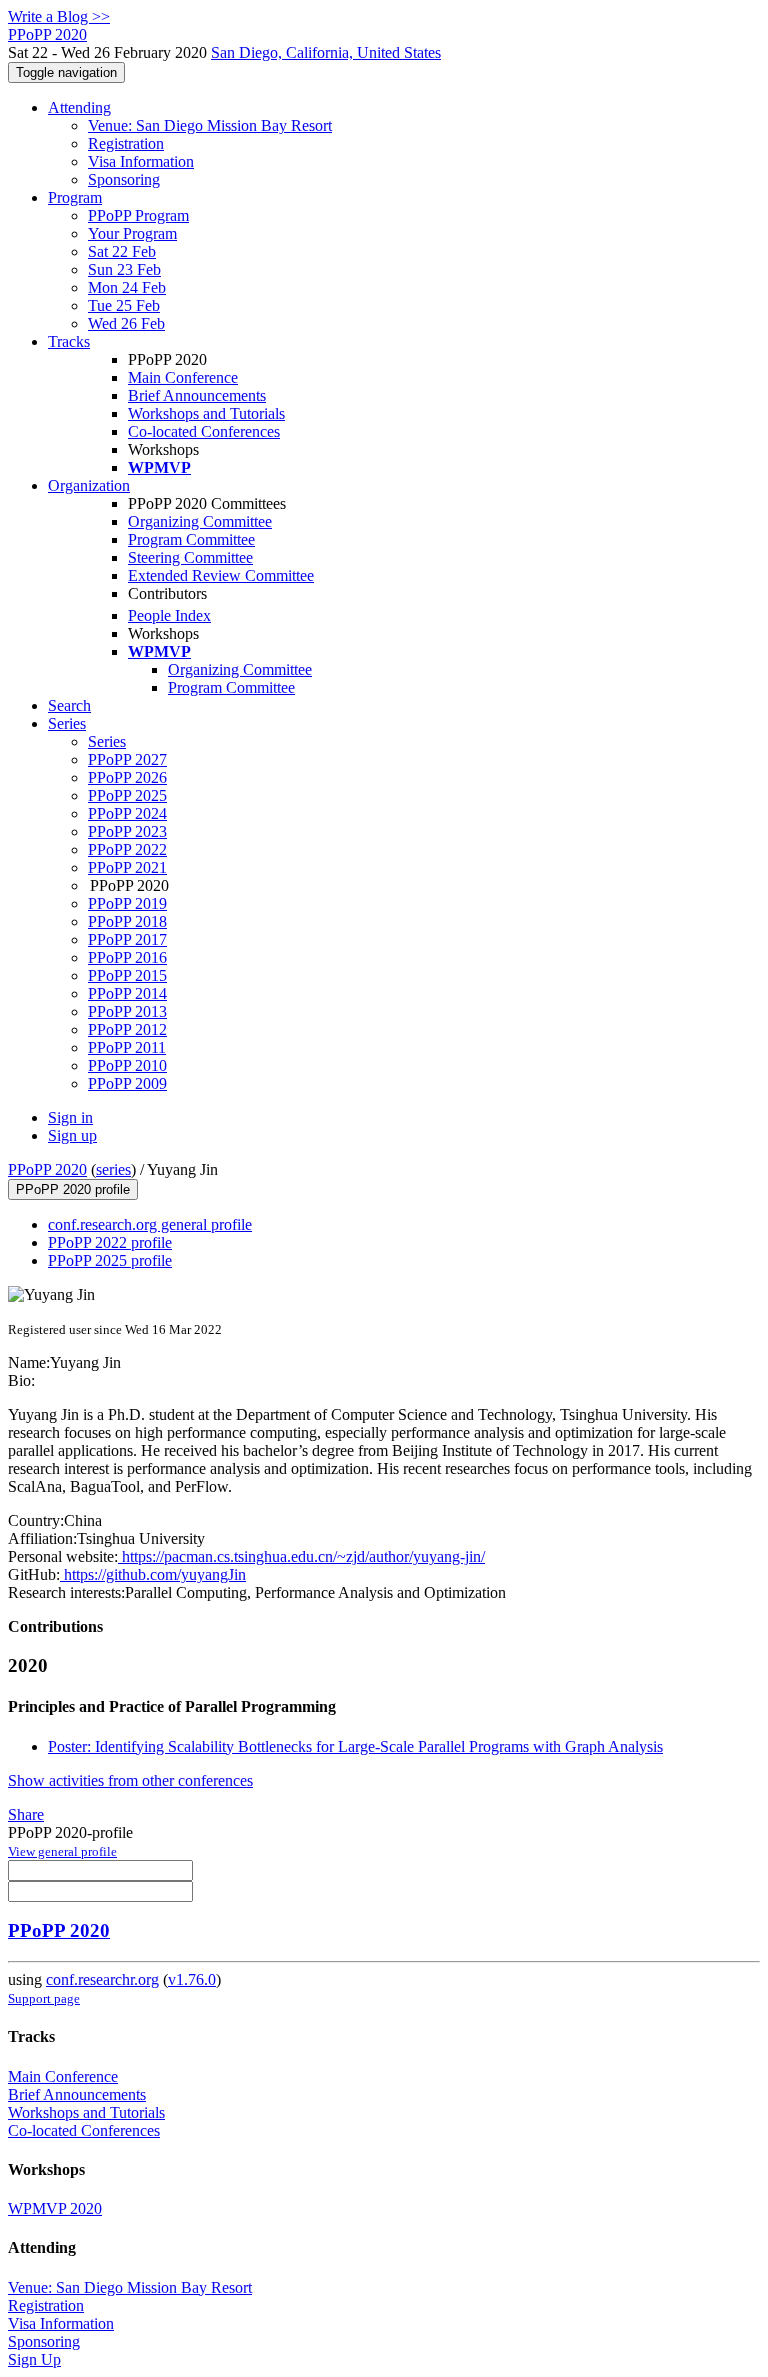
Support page (44, 1998)
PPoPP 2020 (47, 1169)
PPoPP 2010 (127, 1065)
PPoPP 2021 (127, 867)
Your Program (132, 233)
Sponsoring (124, 179)
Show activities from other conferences (130, 1780)
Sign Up (34, 2359)
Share (26, 1814)
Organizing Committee (200, 521)
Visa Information (141, 161)
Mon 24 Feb (127, 287)
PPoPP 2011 (127, 1047)
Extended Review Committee (221, 575)
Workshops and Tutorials (206, 413)
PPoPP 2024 (127, 813)
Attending (79, 107)
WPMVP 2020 (55, 2208)
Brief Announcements (197, 395)
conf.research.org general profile (150, 1224)
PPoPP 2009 (127, 1083)
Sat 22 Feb (122, 251)
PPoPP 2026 (127, 777)
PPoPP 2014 (127, 993)
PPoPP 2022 (127, 849)
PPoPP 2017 (127, 939)
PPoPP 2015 (127, 975)
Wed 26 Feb (126, 323)
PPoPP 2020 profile (73, 1189)
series (113, 1169)
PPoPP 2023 (127, 831)
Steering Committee (190, 557)
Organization (89, 485)
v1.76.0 (192, 1979)
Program (75, 197)
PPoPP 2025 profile (110, 1260)
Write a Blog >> (59, 16)
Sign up (72, 1135)
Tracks (69, 341)
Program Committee (191, 539)
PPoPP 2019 (127, 903)
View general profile (62, 1851)
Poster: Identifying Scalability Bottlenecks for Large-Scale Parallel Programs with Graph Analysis (355, 1746)
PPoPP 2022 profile (110, 1242)
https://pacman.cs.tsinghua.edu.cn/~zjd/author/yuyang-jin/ (301, 1556)
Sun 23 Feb (124, 269)
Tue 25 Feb (124, 305)
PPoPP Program (138, 215)
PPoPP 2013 (127, 1011)
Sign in (70, 1117)
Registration (126, 143)
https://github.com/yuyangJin (153, 1574)
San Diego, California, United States (326, 52)
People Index (169, 615)
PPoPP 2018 (127, 921)
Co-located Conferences (204, 431)
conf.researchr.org (102, 1979)
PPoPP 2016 (127, 957)
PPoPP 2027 (127, 759)
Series (107, 741)
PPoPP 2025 (127, 795)
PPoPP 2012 (127, 1029)
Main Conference (183, 377)
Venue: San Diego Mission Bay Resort (210, 125)
